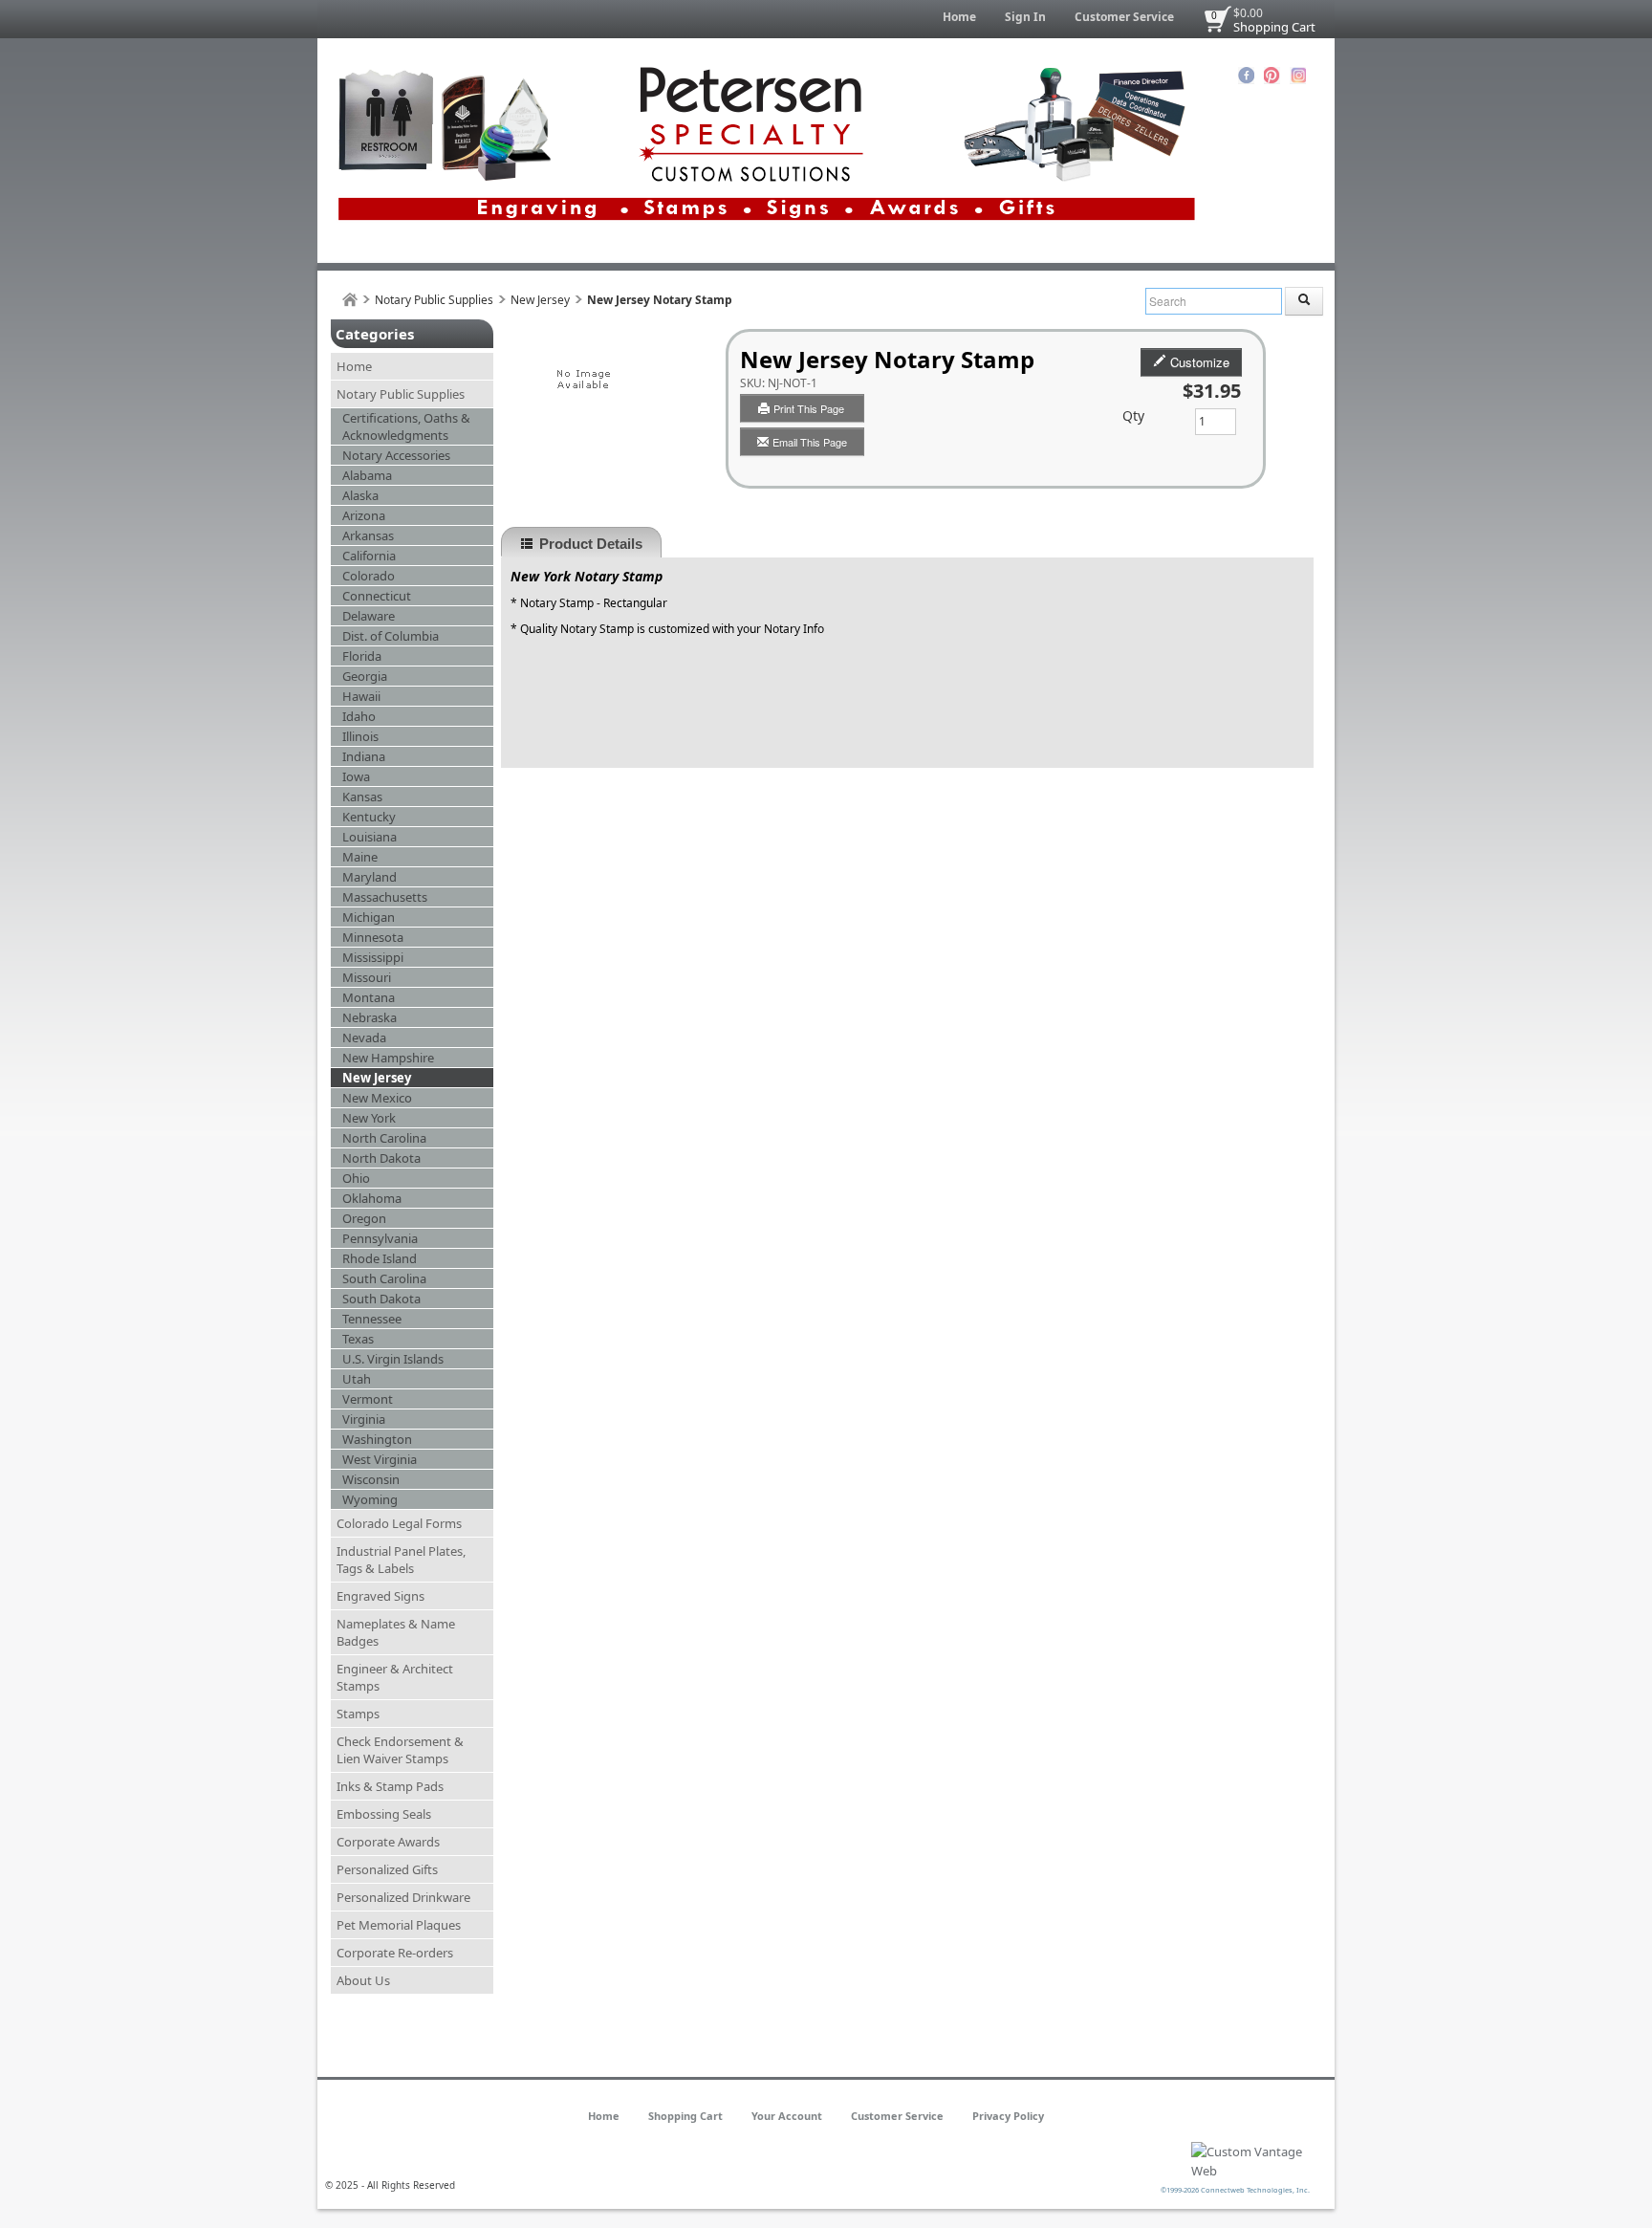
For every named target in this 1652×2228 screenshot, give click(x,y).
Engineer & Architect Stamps (395, 1677)
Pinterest (1272, 76)
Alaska (360, 495)
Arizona (364, 515)
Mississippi (373, 957)
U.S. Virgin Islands (393, 1359)
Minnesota (373, 937)
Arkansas (368, 535)
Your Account (787, 2116)
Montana (369, 997)
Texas (358, 1339)
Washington (377, 1439)
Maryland (370, 877)
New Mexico (377, 1098)
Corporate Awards (388, 1842)
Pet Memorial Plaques (399, 1925)
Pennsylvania (380, 1238)
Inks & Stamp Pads (390, 1786)
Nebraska (370, 1017)
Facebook (1246, 76)
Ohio (356, 1178)
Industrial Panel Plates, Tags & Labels (401, 1560)
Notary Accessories (396, 455)
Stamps (358, 1714)
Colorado (369, 576)
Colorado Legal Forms (399, 1523)
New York (369, 1118)
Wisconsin (371, 1479)
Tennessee (372, 1319)
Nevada (364, 1038)
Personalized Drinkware (403, 1897)
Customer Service (1124, 17)
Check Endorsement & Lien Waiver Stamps (400, 1750)
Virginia (364, 1419)
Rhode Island (380, 1258)
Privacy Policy (1008, 2116)
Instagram (1298, 76)
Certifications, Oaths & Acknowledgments (406, 426)
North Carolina (384, 1138)
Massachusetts (385, 897)
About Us (363, 1980)
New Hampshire (388, 1058)
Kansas (362, 797)
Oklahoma (372, 1198)
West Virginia (380, 1459)
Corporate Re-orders (395, 1953)
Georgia (365, 676)
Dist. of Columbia (391, 636)
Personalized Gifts (387, 1869)
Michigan (369, 917)
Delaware (369, 616)
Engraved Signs (380, 1596)
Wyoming (370, 1499)
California (369, 556)
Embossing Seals (384, 1814)
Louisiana (370, 837)
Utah (357, 1379)
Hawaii (361, 696)
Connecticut (377, 596)
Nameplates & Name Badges (396, 1632)
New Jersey (540, 300)
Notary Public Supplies (434, 300)
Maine (360, 857)
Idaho (359, 716)
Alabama (367, 475)
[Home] (350, 300)
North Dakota (381, 1158)
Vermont (368, 1399)
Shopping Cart (1274, 27)
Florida (362, 656)
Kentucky (369, 817)
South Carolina (384, 1278)
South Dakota (381, 1299)
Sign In (1025, 17)
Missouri (367, 977)
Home (959, 17)
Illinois (360, 736)
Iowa (356, 776)
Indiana (364, 756)
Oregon (364, 1218)
